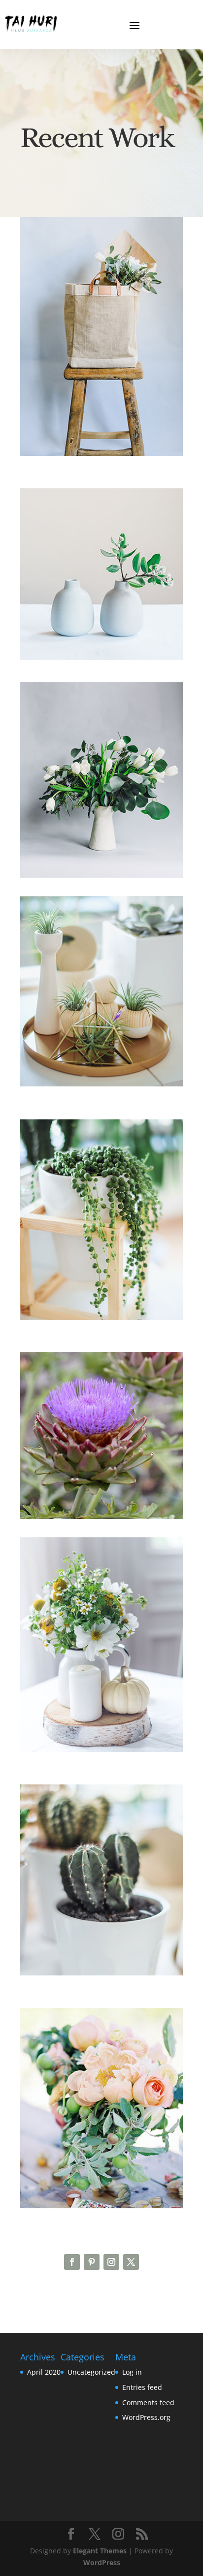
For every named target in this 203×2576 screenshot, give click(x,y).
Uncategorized (91, 2372)
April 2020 (44, 2372)
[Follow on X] (131, 2262)
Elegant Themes (100, 2551)
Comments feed (148, 2402)
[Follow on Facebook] (72, 2262)
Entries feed (142, 2387)
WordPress (102, 2562)
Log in (132, 2372)
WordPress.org (146, 2417)
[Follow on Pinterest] (92, 2262)
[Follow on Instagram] (111, 2262)
